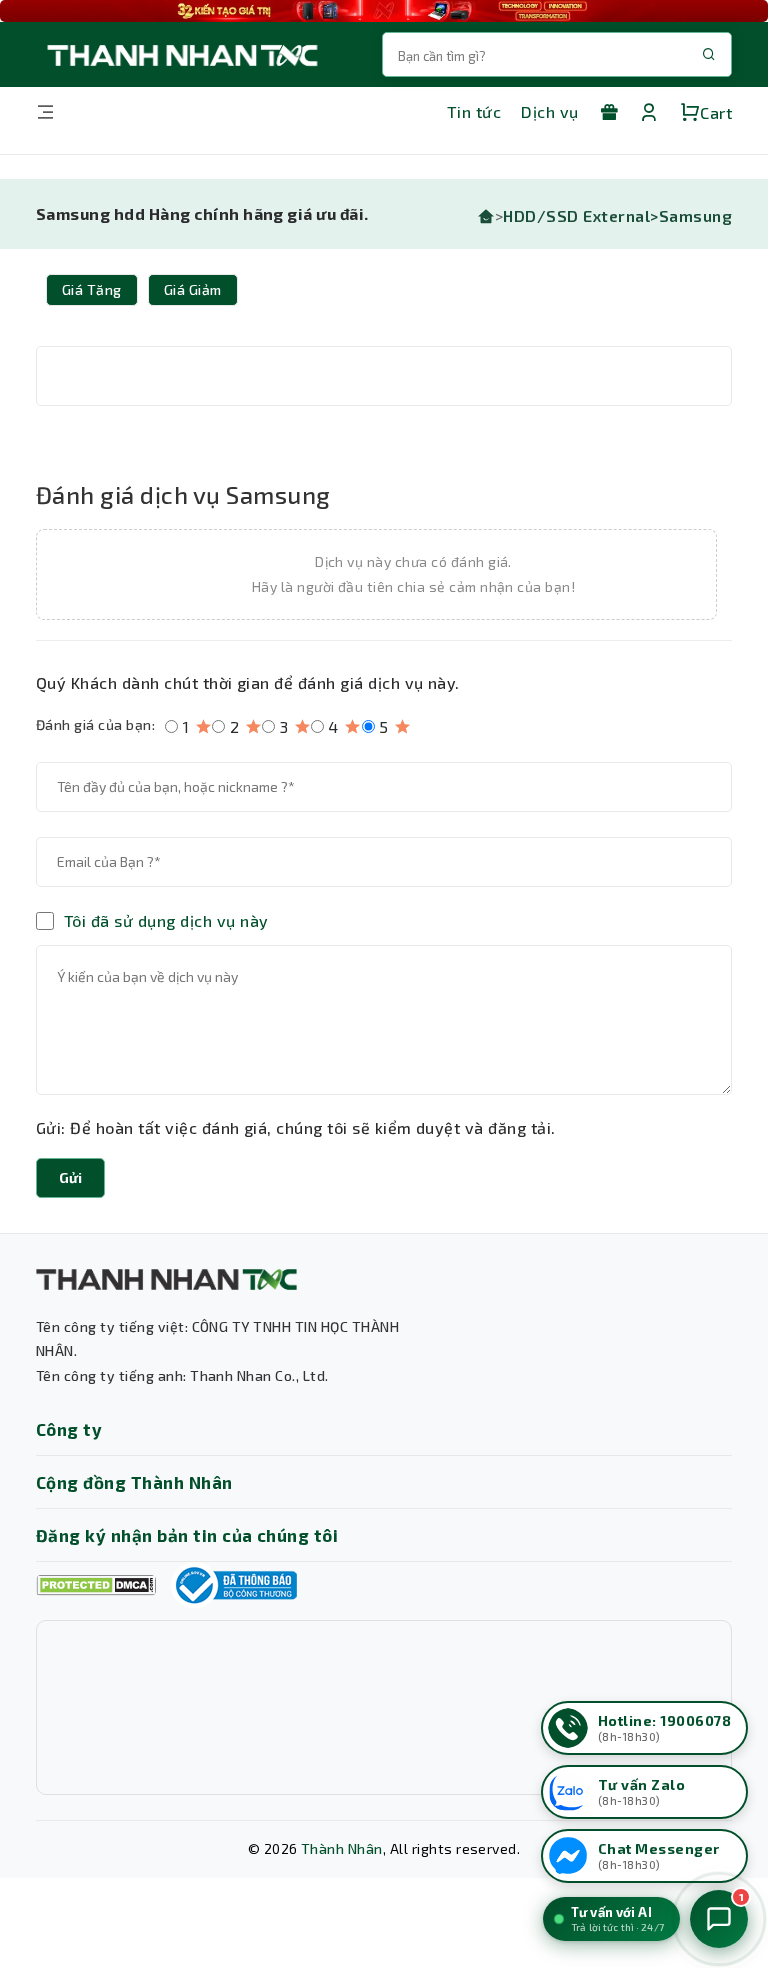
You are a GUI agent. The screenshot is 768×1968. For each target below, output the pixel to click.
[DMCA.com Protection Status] (96, 1585)
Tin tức (474, 111)
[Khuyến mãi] (609, 112)
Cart (716, 112)
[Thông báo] (234, 1585)
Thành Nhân (342, 1848)
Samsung (695, 215)
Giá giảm (193, 289)
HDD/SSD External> (580, 215)
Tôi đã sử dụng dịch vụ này (166, 921)
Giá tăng (92, 289)
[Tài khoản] (649, 112)
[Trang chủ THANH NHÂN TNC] (181, 54)
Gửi (70, 1177)
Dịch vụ (549, 111)
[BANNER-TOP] (384, 11)
